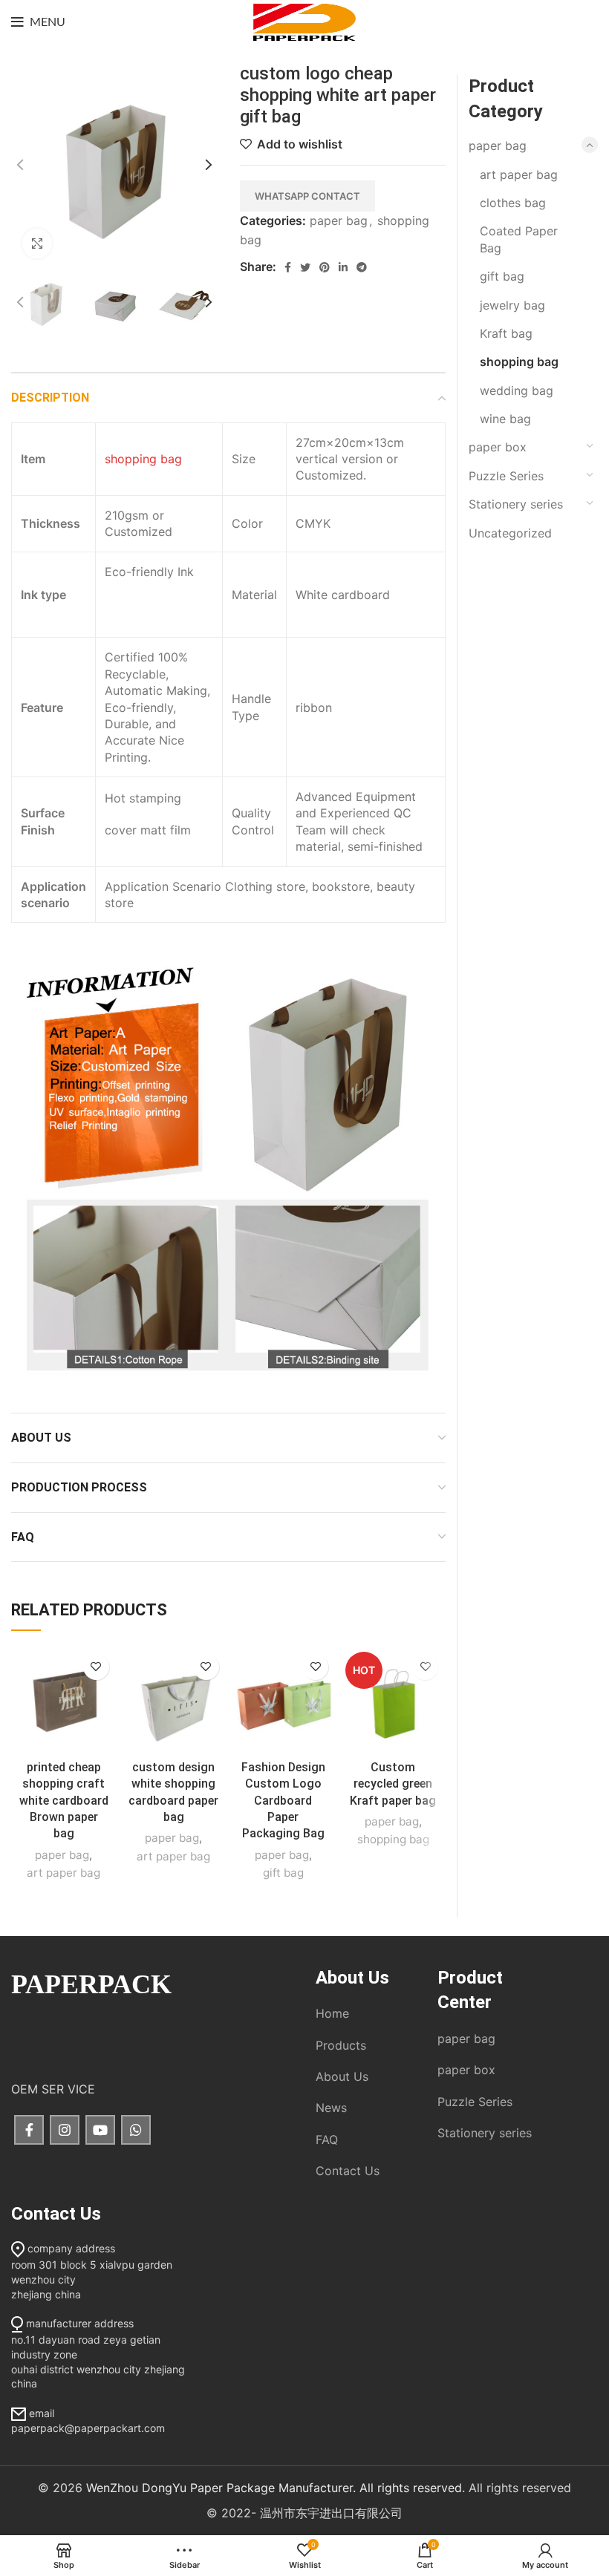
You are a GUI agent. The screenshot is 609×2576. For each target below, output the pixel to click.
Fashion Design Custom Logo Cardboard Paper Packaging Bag (283, 1801)
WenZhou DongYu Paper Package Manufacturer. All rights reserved (274, 2488)
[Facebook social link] (288, 267)
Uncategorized (510, 533)
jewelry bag (512, 305)
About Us (342, 2076)
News (331, 2108)
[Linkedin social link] (343, 267)
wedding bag (517, 390)
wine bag (505, 419)
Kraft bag (506, 333)
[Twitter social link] (305, 267)
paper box (498, 447)
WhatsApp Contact (307, 196)
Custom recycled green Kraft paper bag (393, 1784)
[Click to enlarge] (37, 243)
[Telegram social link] (362, 267)
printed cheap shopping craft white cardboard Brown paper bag (64, 1801)
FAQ (327, 2139)
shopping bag (143, 459)
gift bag (283, 1873)
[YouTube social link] (100, 2130)
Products (341, 2045)
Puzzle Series (506, 476)
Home (332, 2013)
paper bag (339, 220)
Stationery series (516, 504)
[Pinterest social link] (325, 267)
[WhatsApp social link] (136, 2130)
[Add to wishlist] (96, 1667)
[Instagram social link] (65, 2130)
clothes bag (513, 203)
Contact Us (348, 2171)
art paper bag (63, 1873)
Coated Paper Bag (519, 239)
